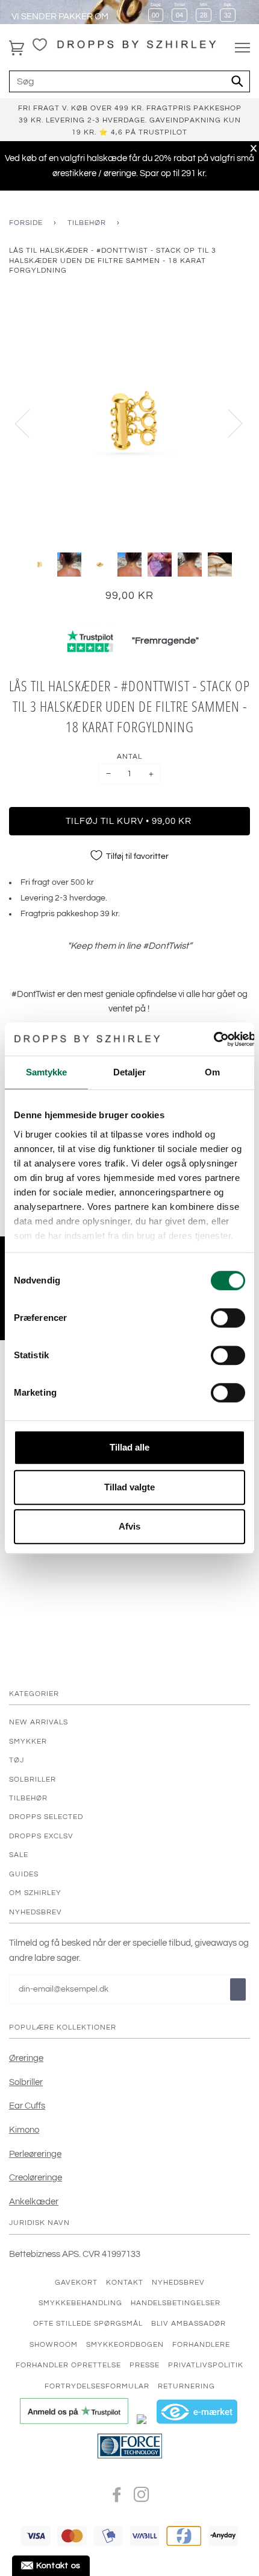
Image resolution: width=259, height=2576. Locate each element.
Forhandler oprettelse (68, 2365)
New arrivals (39, 1722)
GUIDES (24, 1874)
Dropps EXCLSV (41, 1836)
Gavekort (76, 2282)
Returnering (186, 2386)
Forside (26, 223)
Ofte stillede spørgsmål (88, 2323)
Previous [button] (30, 423)
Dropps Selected (46, 1817)
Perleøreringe (35, 2154)
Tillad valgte (129, 1487)
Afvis (129, 1526)
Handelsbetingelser (176, 2303)
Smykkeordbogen (125, 2344)
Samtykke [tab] (47, 1072)
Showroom (54, 2344)
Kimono (24, 2130)
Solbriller (33, 1779)
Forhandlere (201, 2344)
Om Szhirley (35, 1893)
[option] (129, 423)
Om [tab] (212, 1072)
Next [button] (228, 423)
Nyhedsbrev (178, 2282)
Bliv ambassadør (189, 2323)
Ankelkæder (34, 2201)
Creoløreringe (36, 2177)
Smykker (28, 1741)
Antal (129, 756)
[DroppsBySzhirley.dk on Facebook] (117, 2498)
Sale (19, 1855)
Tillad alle (129, 1447)
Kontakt (125, 2282)
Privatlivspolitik (206, 2365)
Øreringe (26, 2058)
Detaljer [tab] (130, 1072)
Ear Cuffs (27, 2106)
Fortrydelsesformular (97, 2386)
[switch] (228, 1318)
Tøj (17, 1760)
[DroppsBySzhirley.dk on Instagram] (142, 2498)
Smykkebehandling (80, 2303)
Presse (145, 2365)
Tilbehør (87, 223)
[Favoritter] (40, 45)
